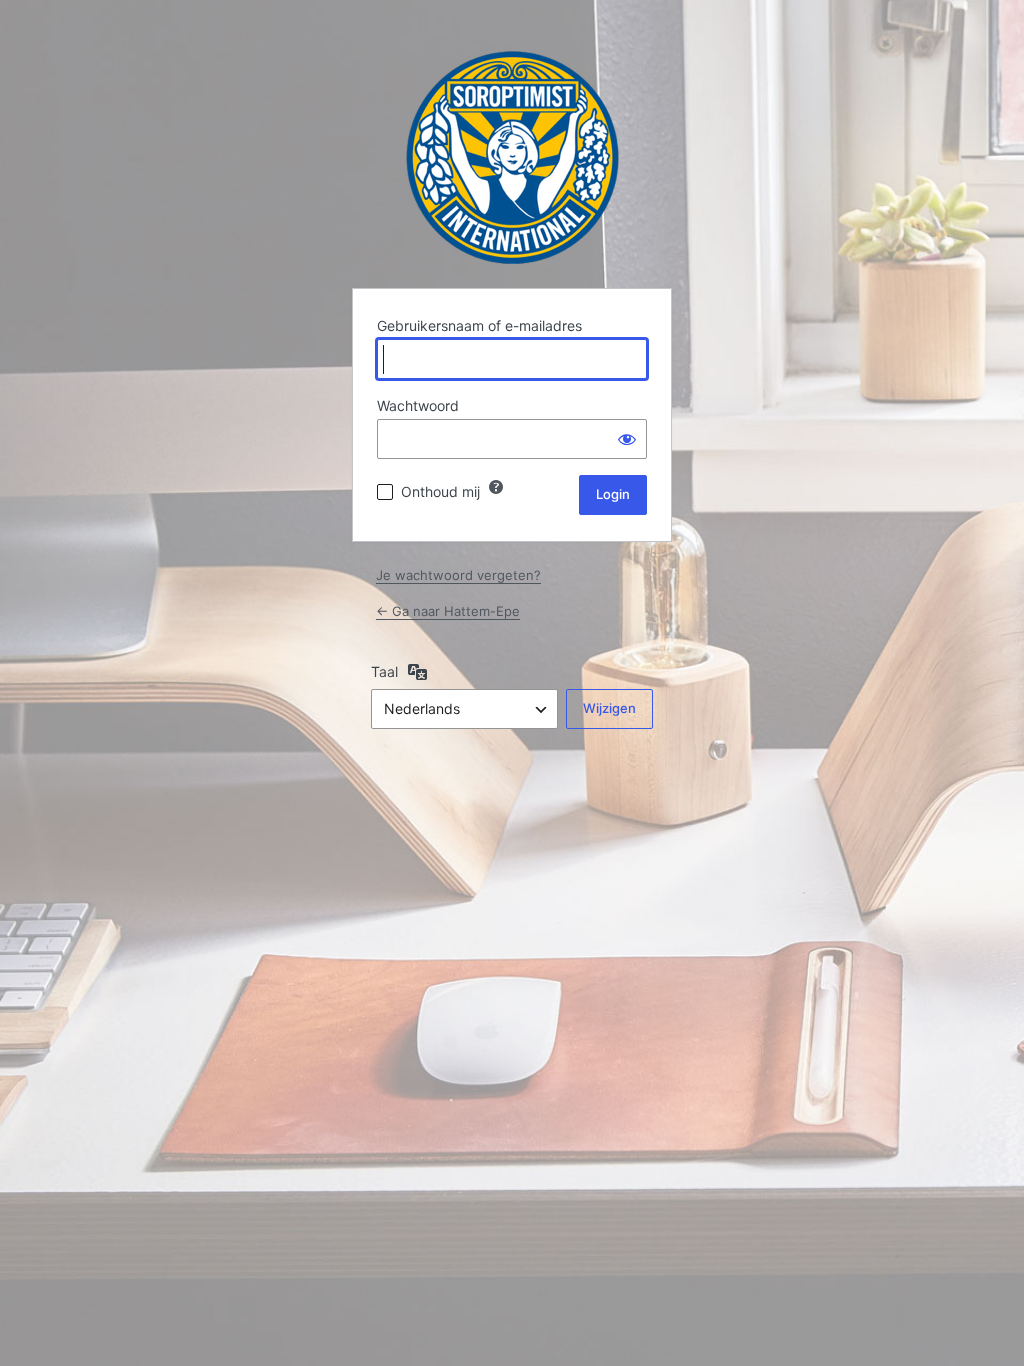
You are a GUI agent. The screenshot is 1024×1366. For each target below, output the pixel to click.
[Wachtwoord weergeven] (627, 439)
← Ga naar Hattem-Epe (448, 611)
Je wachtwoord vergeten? (458, 575)
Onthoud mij (440, 491)
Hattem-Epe (512, 157)
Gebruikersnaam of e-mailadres (479, 325)
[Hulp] (496, 487)
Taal (384, 671)
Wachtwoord (418, 405)
